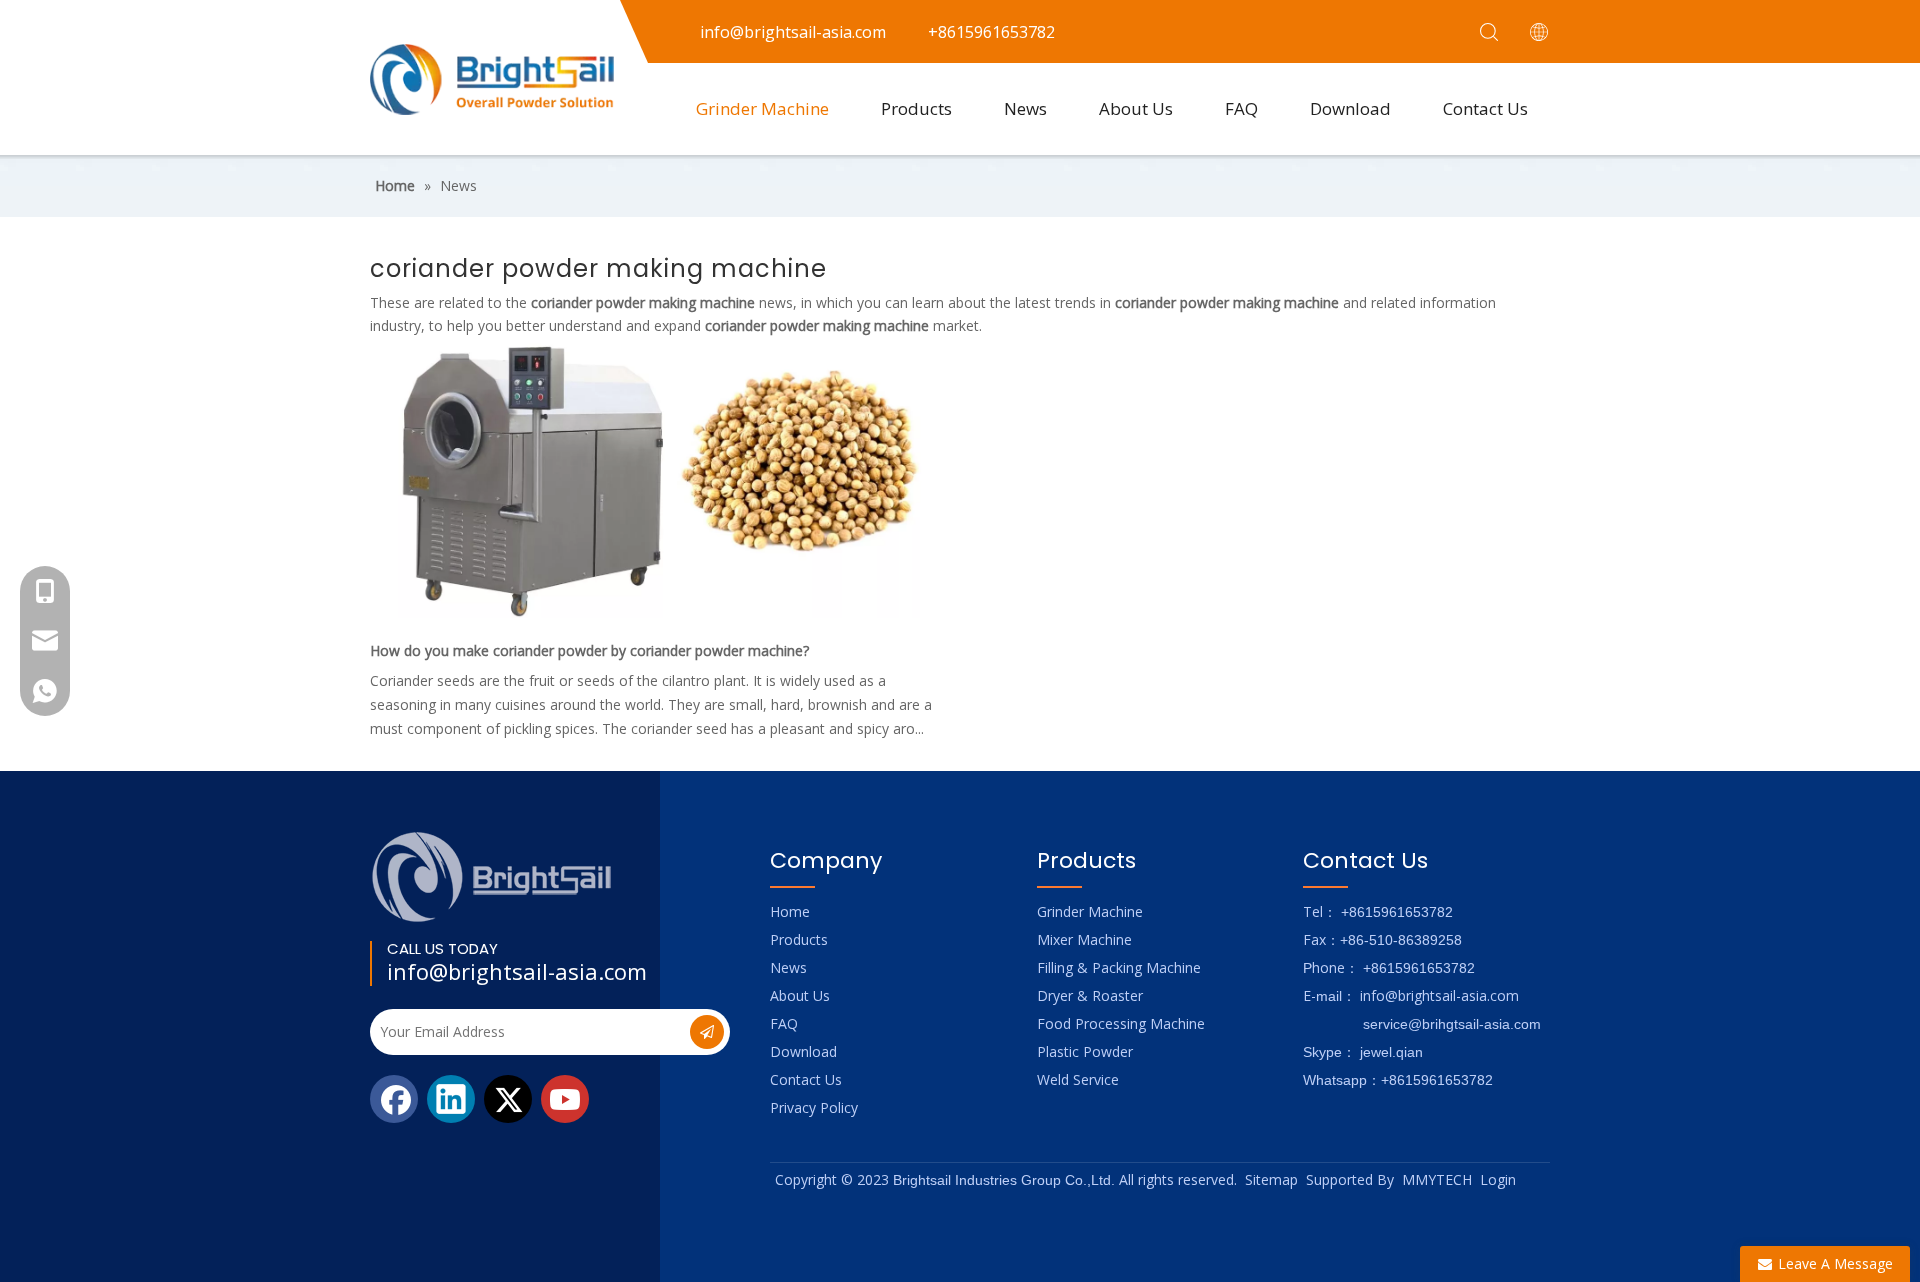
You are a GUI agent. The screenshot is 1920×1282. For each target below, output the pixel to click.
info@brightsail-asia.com (517, 971)
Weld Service (1078, 1079)
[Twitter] (508, 1099)
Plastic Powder (1085, 1051)
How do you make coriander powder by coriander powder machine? (589, 650)
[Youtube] (565, 1099)
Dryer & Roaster (1090, 995)
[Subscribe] (707, 1032)
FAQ (1241, 108)
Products (916, 108)
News (1025, 108)
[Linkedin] (451, 1099)
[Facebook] (394, 1099)
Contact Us (1485, 108)
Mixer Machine (1084, 939)
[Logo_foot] (492, 876)
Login (1498, 1179)
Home (790, 911)
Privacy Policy (814, 1107)
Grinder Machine (762, 108)
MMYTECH (1437, 1179)
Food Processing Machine (1121, 1023)
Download (1350, 108)
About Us (1136, 108)
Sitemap (1271, 1179)
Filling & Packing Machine (1119, 967)
